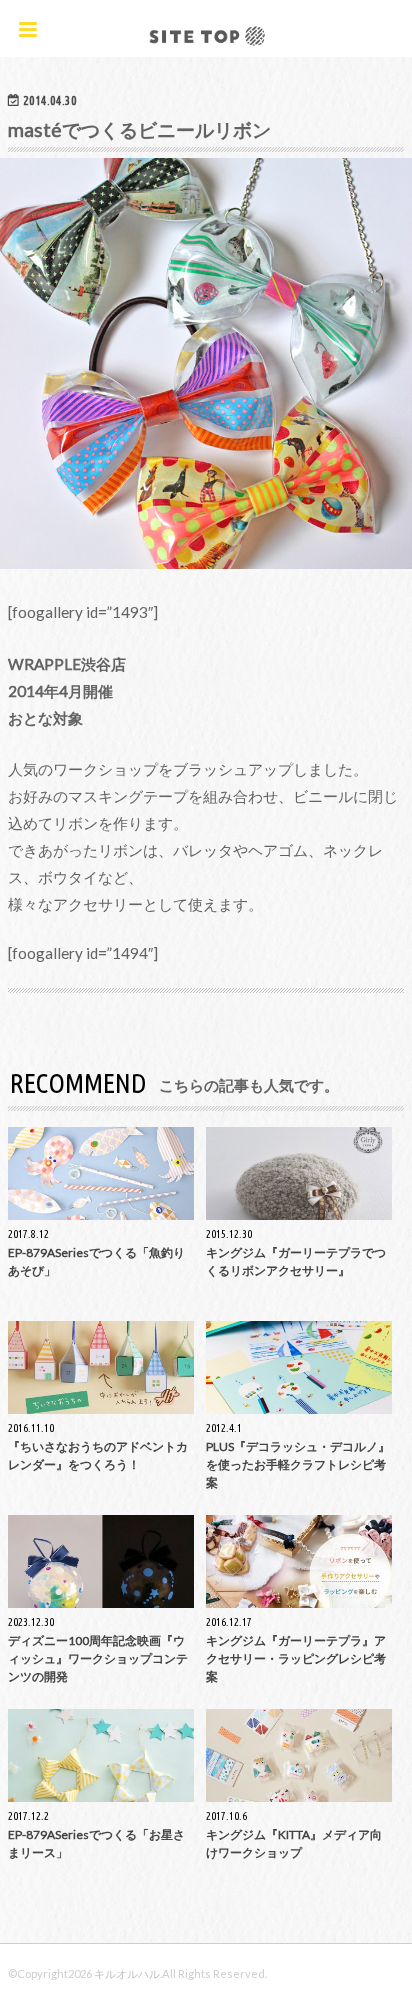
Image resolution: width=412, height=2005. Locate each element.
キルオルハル (127, 1973)
